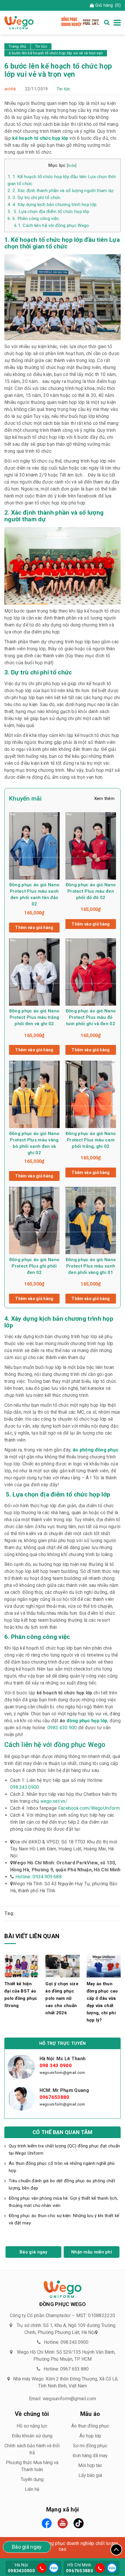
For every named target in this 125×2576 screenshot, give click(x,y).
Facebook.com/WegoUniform (89, 1808)
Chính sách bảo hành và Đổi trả (32, 2449)
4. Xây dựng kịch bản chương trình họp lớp (52, 205)
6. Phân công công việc (33, 219)
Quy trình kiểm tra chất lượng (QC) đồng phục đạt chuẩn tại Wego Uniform (64, 2150)
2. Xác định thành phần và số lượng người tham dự (60, 191)
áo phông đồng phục (95, 1450)
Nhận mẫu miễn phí (92, 2252)
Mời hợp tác (90, 2465)
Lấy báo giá (90, 2475)
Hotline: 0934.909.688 (39, 1877)
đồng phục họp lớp (87, 1721)
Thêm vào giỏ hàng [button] (34, 928)
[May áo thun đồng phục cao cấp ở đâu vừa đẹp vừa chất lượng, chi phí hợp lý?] (104, 1966)
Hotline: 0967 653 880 (66, 2369)
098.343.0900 (25, 1787)
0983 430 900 (62, 1728)
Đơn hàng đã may (90, 2456)
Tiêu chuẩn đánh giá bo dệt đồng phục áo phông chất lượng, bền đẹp (62, 2184)
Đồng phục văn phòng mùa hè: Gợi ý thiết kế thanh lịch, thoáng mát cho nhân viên (63, 2202)
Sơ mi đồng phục (90, 2446)
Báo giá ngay (33, 2252)
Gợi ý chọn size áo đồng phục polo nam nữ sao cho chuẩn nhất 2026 (62, 1998)
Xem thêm (104, 799)
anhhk (10, 89)
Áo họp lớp (90, 2436)
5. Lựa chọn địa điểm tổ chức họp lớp (48, 212)
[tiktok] (79, 2523)
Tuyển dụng (32, 2479)
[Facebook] (47, 2523)
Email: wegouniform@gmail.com (63, 2399)
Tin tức (64, 89)
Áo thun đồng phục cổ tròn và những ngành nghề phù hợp (62, 2167)
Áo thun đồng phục (90, 2426)
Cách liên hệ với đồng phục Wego (52, 225)
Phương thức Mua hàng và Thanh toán (32, 2466)
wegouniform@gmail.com (62, 2073)
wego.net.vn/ (54, 1801)
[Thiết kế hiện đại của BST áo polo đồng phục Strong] (21, 1966)
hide (72, 165)
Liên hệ (32, 2489)
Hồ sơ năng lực (32, 2426)
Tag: (9, 1913)
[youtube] (63, 2523)
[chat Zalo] (53, 2567)
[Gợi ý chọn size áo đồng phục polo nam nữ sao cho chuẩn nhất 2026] (62, 1966)
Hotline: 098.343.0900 (66, 2342)
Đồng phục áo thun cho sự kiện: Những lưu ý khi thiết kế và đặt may (64, 2219)
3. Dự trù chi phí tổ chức (34, 198)
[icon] (42, 2568)
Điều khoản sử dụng (32, 2436)
